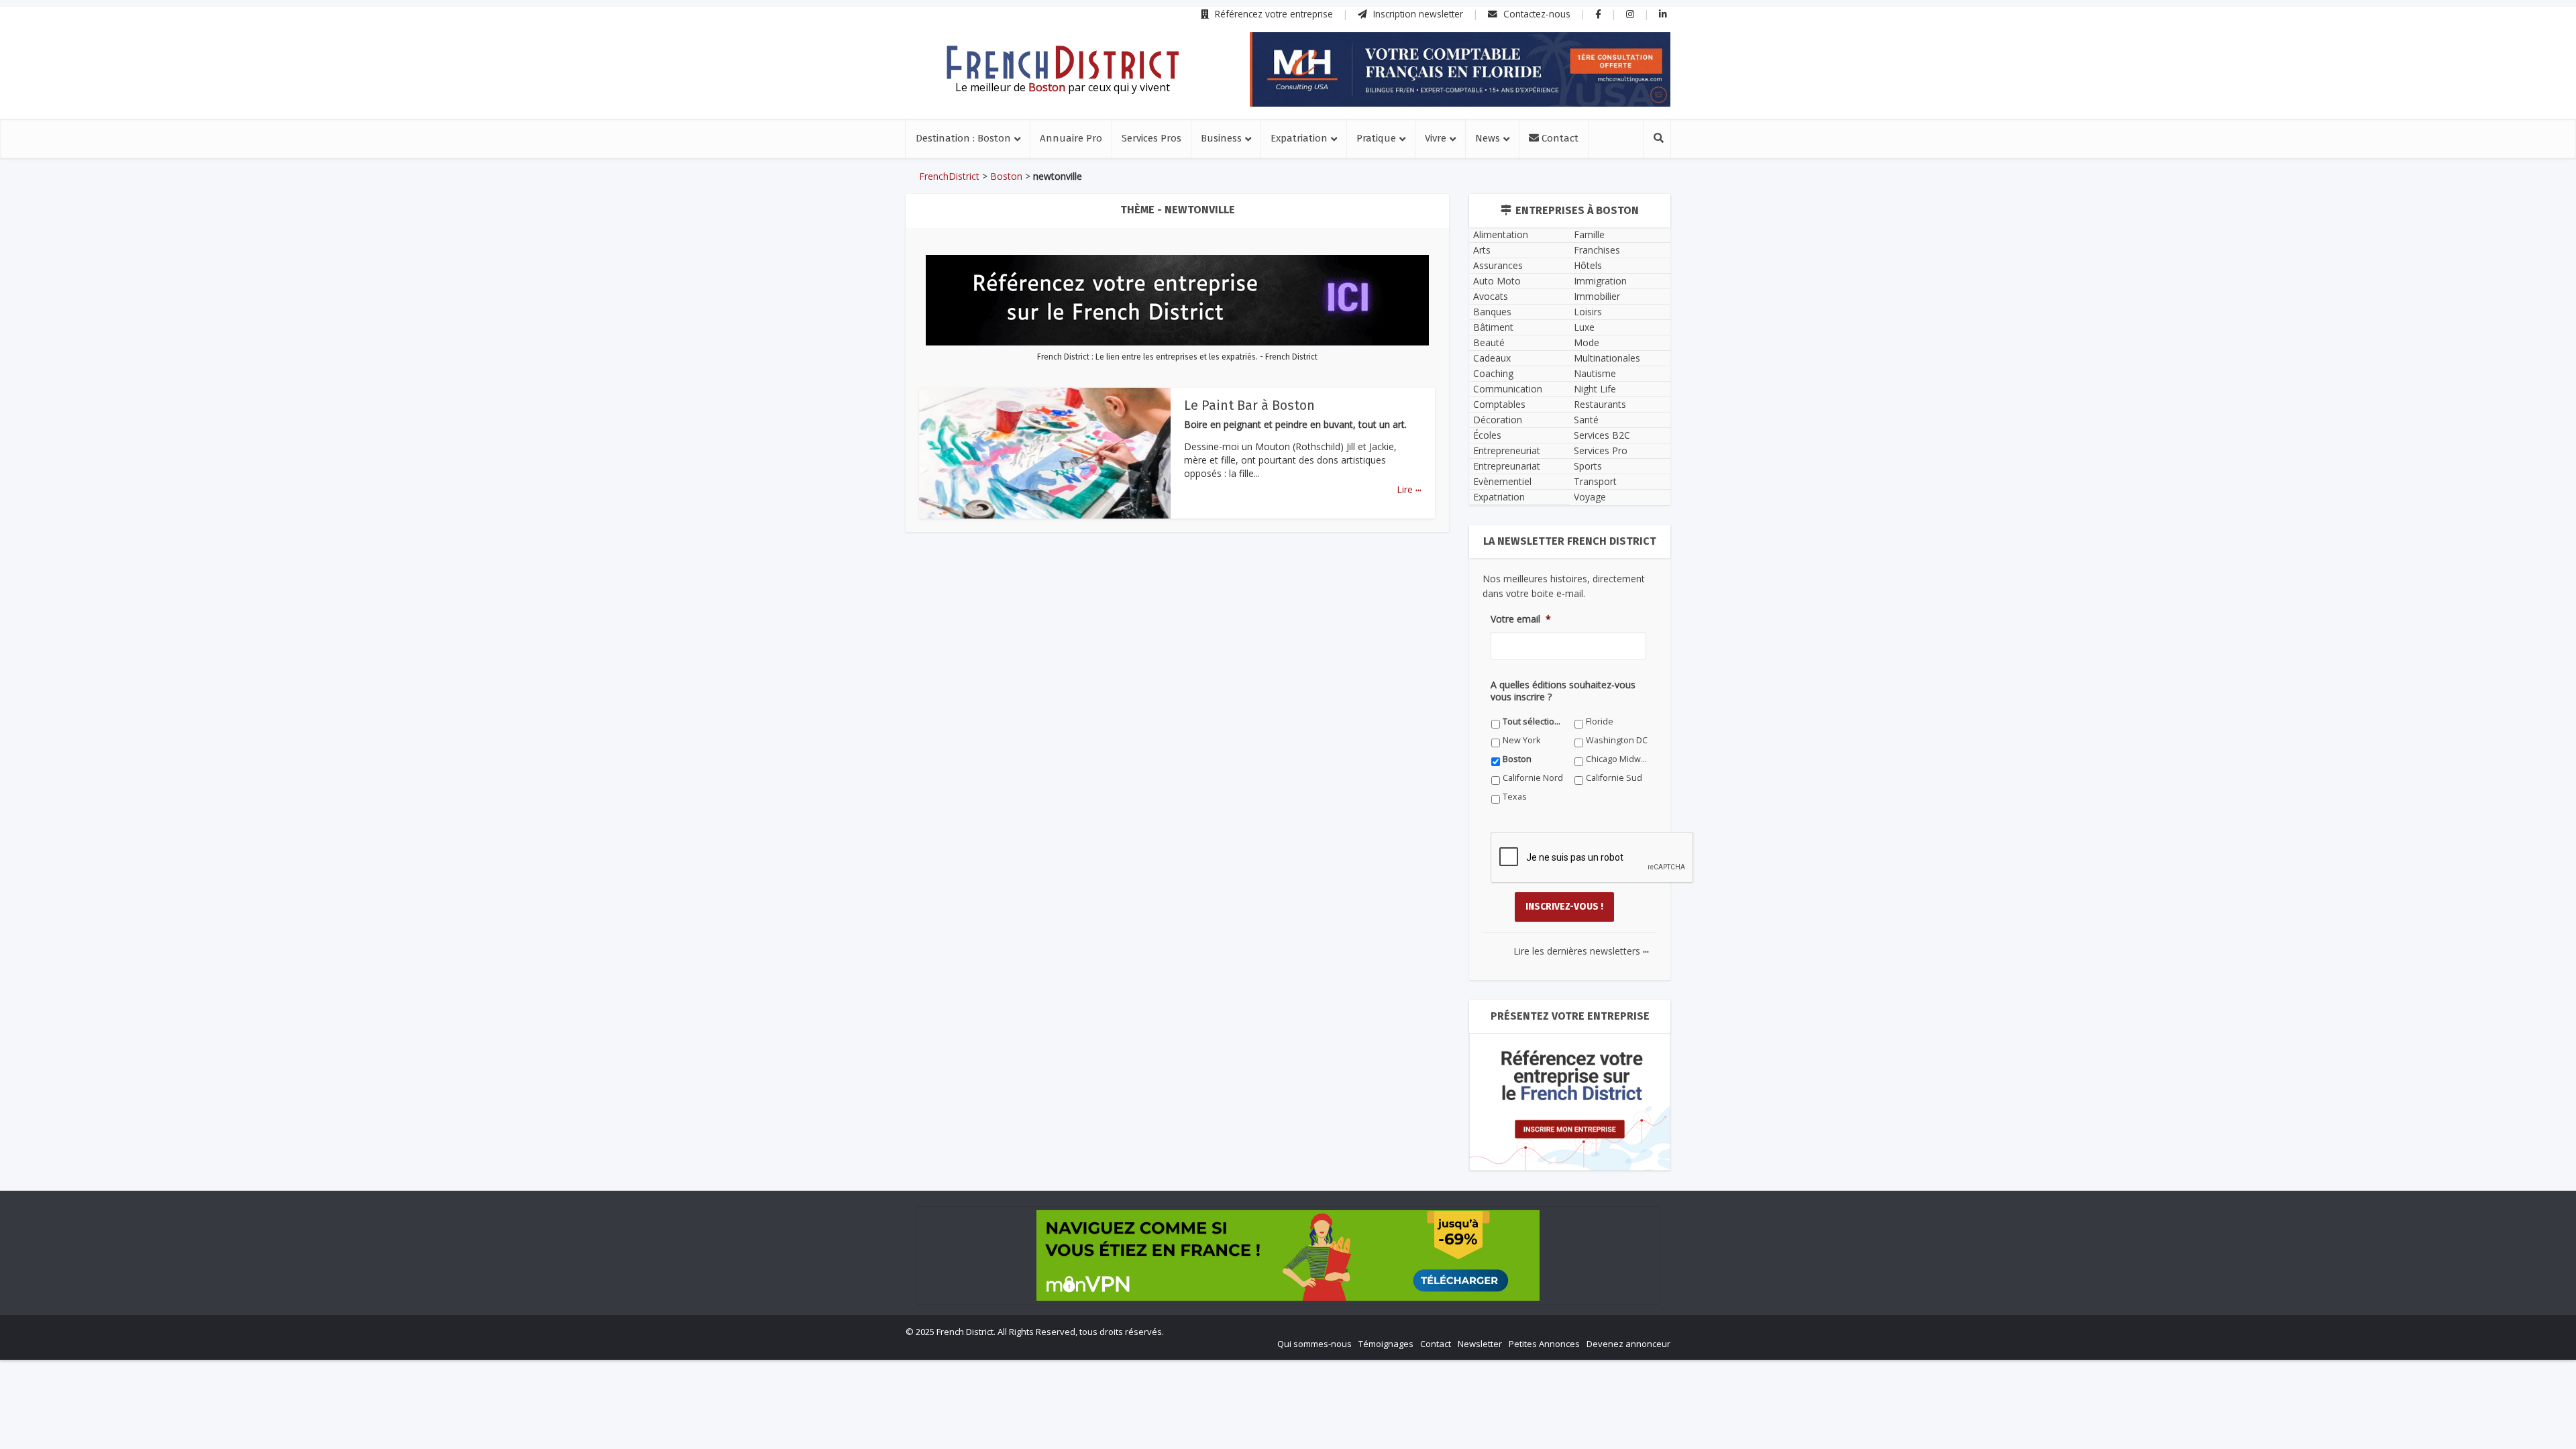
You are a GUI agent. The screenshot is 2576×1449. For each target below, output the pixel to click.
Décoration (1498, 420)
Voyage (1590, 497)
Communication (1508, 389)
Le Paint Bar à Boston (1249, 405)
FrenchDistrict (949, 176)
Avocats (1491, 296)
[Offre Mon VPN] (1288, 1255)
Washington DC (1617, 740)
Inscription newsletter (1417, 14)
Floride (1600, 721)
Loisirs (1588, 312)
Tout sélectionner (1534, 721)
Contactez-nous (1536, 14)
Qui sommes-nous (1314, 1344)
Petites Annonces (1544, 1344)
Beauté (1489, 342)
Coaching (1493, 373)
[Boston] (1063, 62)
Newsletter (1480, 1344)
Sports (1588, 466)
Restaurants (1600, 404)
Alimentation (1501, 234)
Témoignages (1386, 1344)
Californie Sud (1614, 778)
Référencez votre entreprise (1273, 14)
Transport (1595, 481)
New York (1521, 740)
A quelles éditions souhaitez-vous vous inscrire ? (1563, 691)
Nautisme (1595, 373)
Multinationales (1607, 358)
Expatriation (1299, 138)
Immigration (1600, 281)
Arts (1482, 250)
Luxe (1584, 327)
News (1488, 138)
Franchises (1597, 250)
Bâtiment (1493, 327)
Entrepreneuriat (1507, 450)
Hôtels (1588, 265)
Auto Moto (1497, 281)
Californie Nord (1533, 778)
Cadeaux (1492, 358)
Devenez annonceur (1628, 1344)
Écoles (1487, 435)
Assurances (1498, 265)
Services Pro (1601, 450)
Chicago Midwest (1617, 759)
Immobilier (1597, 296)
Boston (1006, 176)
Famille (1589, 234)
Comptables (1499, 404)
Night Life (1595, 389)
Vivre (1436, 138)
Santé (1586, 420)
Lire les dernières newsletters (1581, 951)
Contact (1559, 138)
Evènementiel (1502, 481)
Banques (1492, 312)
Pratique (1376, 138)
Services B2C (1602, 435)
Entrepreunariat (1507, 466)
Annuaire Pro (1071, 138)
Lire (1409, 489)
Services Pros (1151, 138)
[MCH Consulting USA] (1460, 69)
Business (1221, 138)
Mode (1587, 342)
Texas (1515, 797)
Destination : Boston (963, 138)
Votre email (1521, 619)
